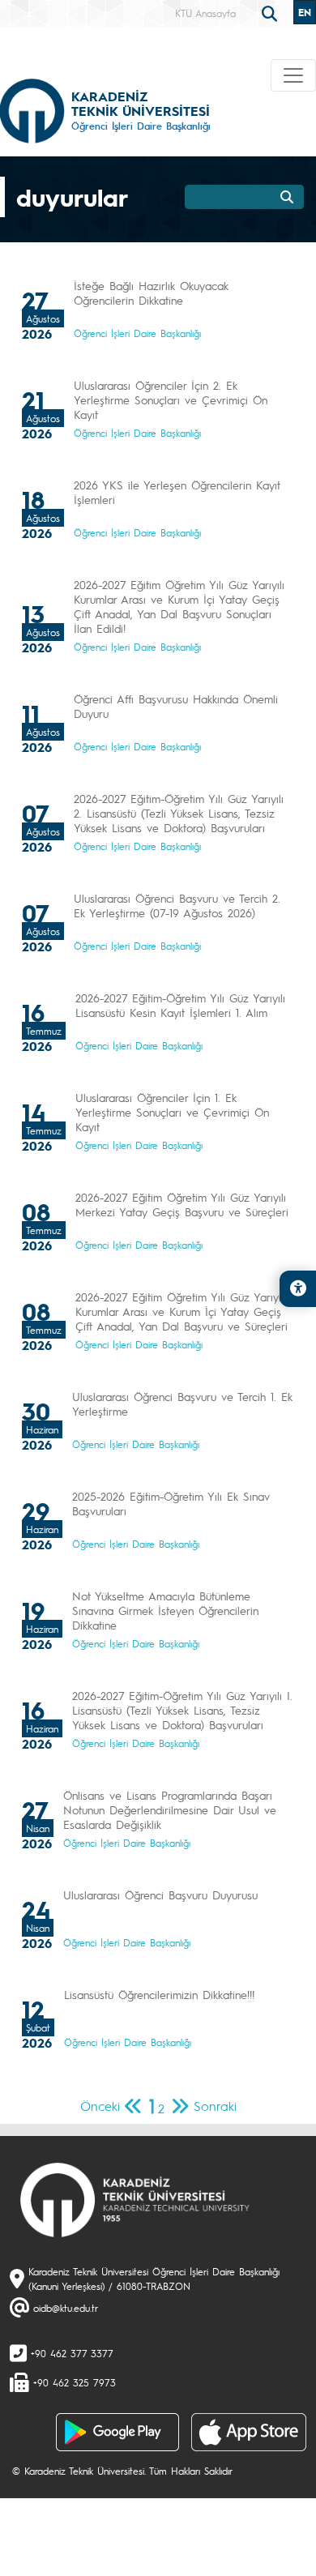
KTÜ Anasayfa (205, 13)
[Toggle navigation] (293, 75)
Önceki (100, 2106)
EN (305, 12)
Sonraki (215, 2106)
